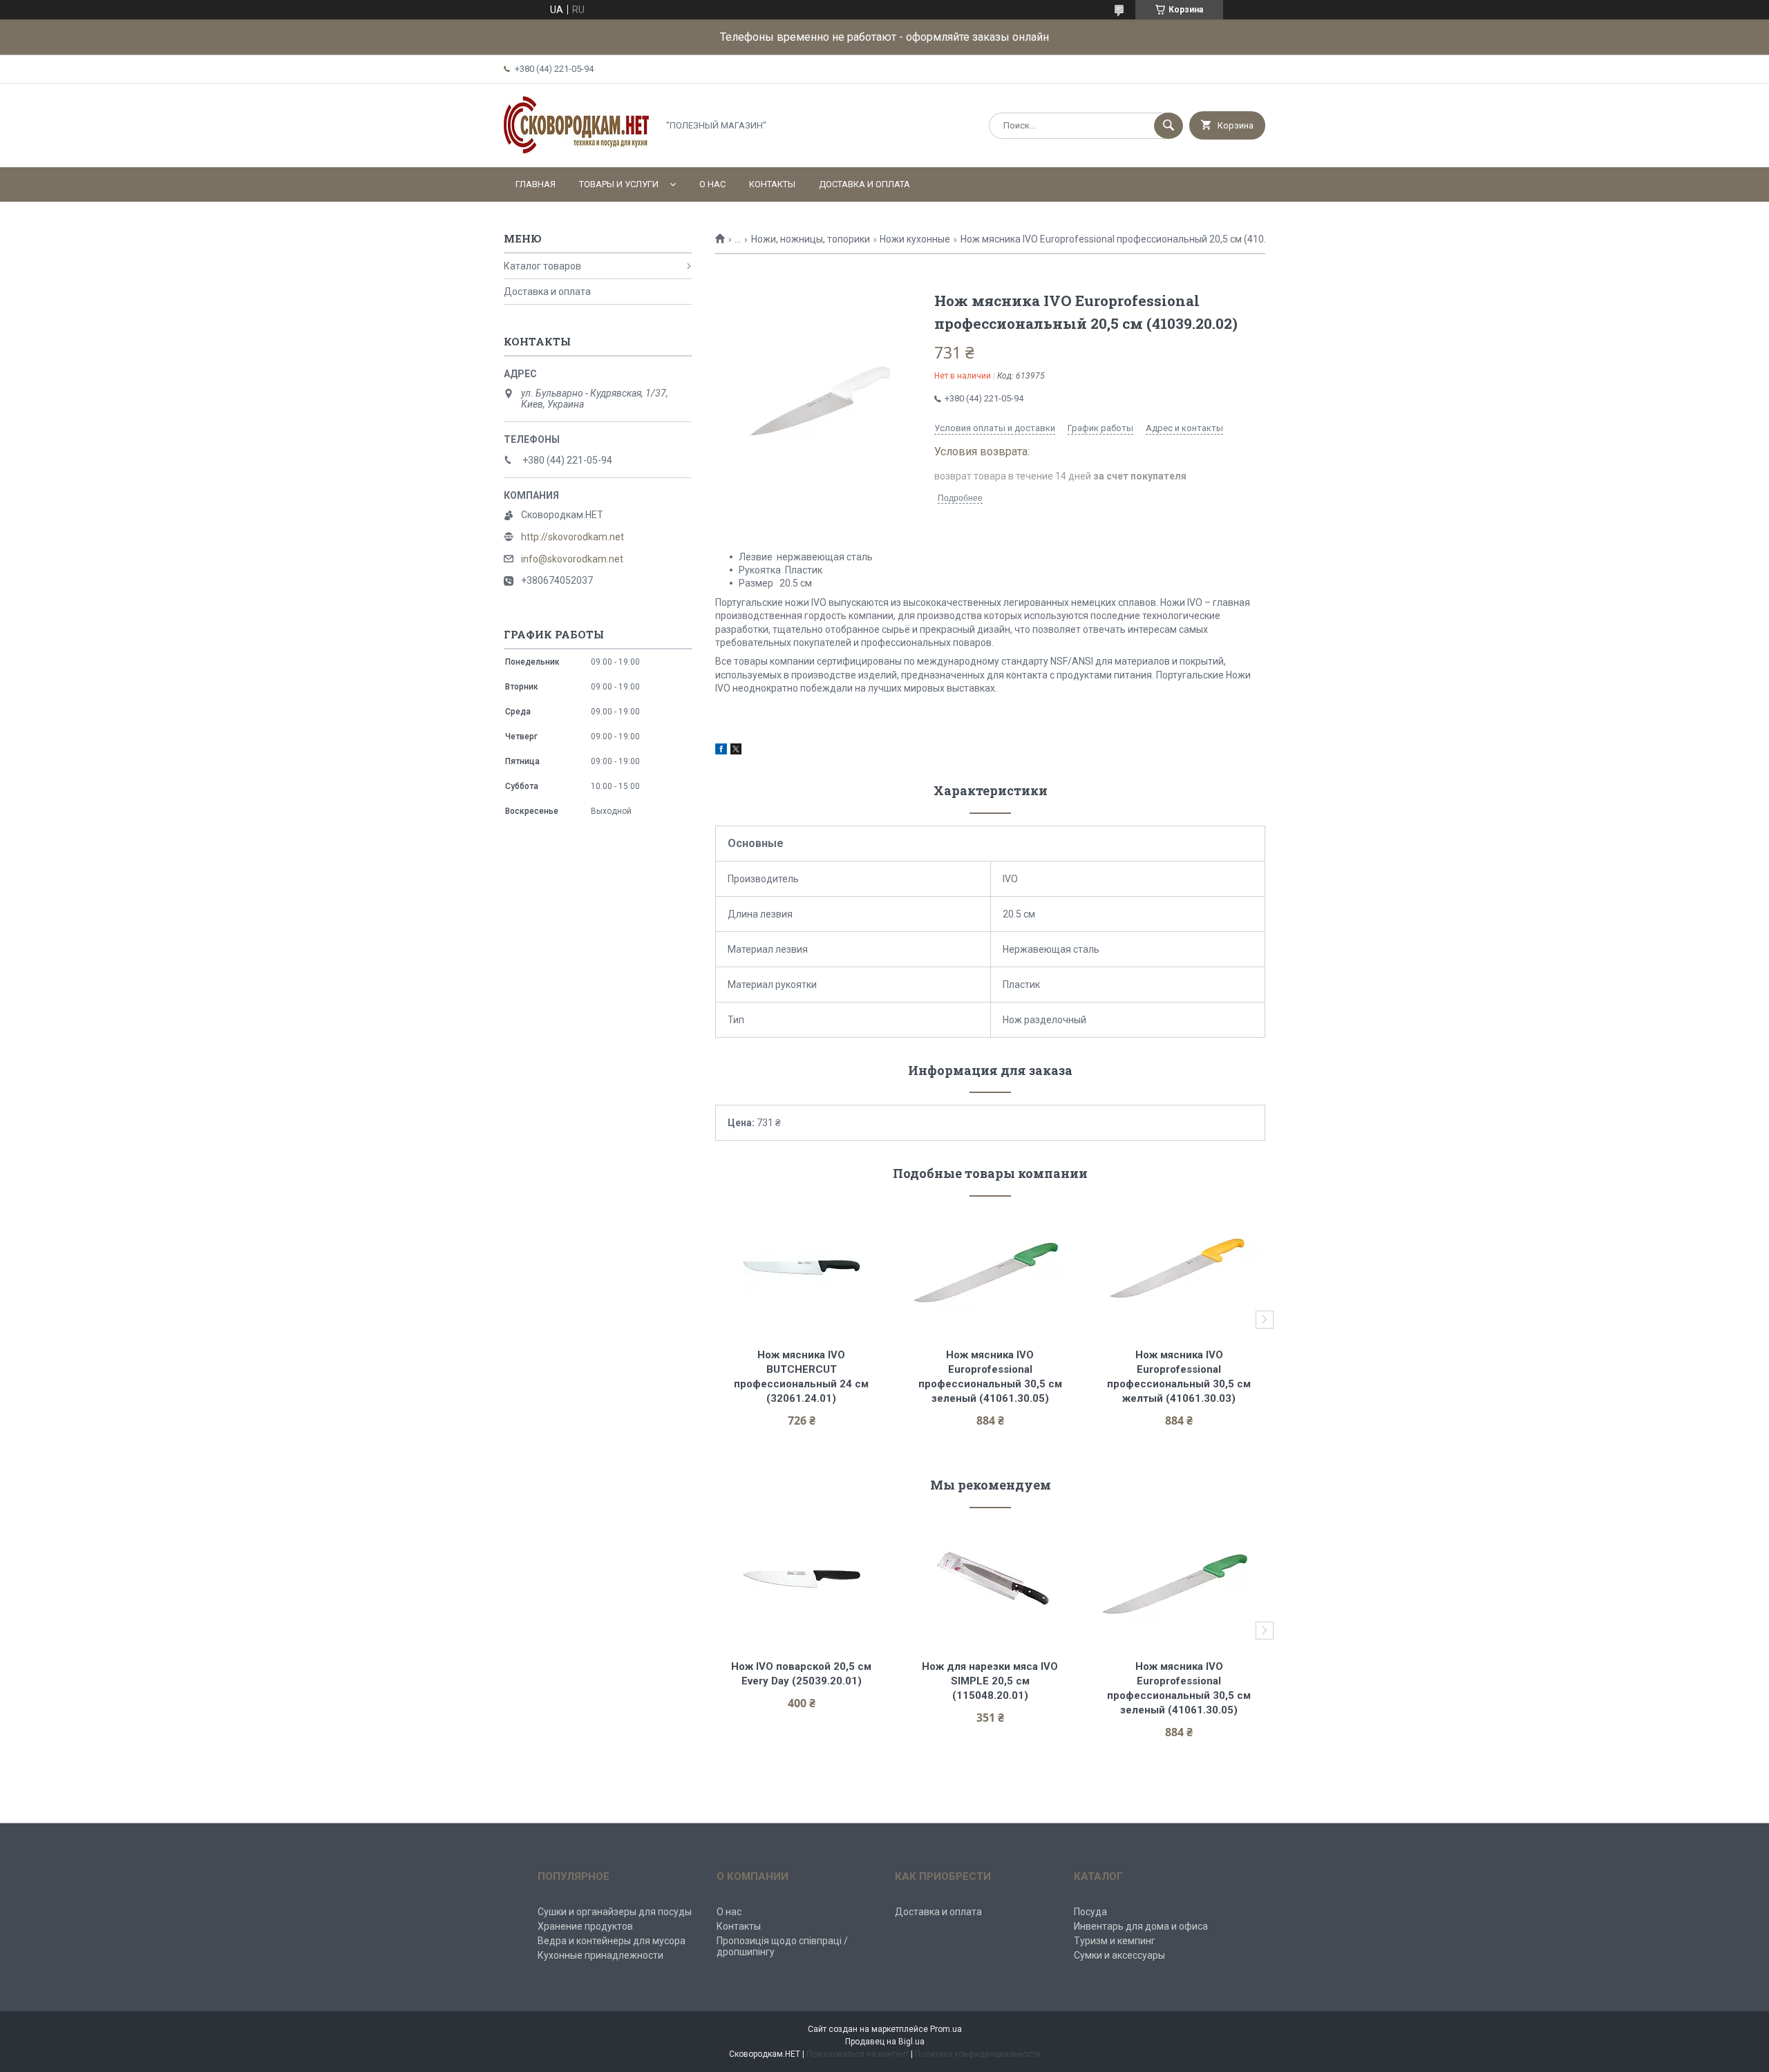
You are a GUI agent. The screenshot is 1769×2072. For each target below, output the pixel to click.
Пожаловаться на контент (858, 2054)
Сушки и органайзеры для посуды (615, 1912)
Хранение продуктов (585, 1926)
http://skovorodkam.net (573, 537)
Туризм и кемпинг (1115, 1941)
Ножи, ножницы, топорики (811, 239)
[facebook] (721, 751)
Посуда (1090, 1912)
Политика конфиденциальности (978, 2054)
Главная (536, 184)
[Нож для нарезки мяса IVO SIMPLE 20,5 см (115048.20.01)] (991, 1579)
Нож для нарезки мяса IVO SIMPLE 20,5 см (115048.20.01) (991, 1681)
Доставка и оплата (864, 184)
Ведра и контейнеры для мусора (612, 1941)
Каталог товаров (542, 266)
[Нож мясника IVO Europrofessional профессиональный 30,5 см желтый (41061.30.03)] (1179, 1267)
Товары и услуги (619, 184)
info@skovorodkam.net (572, 559)
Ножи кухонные (915, 239)
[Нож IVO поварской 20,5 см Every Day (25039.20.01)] (801, 1579)
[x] (736, 751)
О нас (712, 184)
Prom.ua (946, 2029)
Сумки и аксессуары (1119, 1955)
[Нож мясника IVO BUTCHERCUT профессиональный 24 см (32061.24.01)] (801, 1267)
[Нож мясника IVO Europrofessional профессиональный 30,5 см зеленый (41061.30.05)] (991, 1267)
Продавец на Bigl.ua (885, 2042)
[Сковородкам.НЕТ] (577, 150)
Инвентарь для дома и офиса (1141, 1926)
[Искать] (1169, 126)
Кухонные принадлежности (600, 1955)
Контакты (772, 184)
